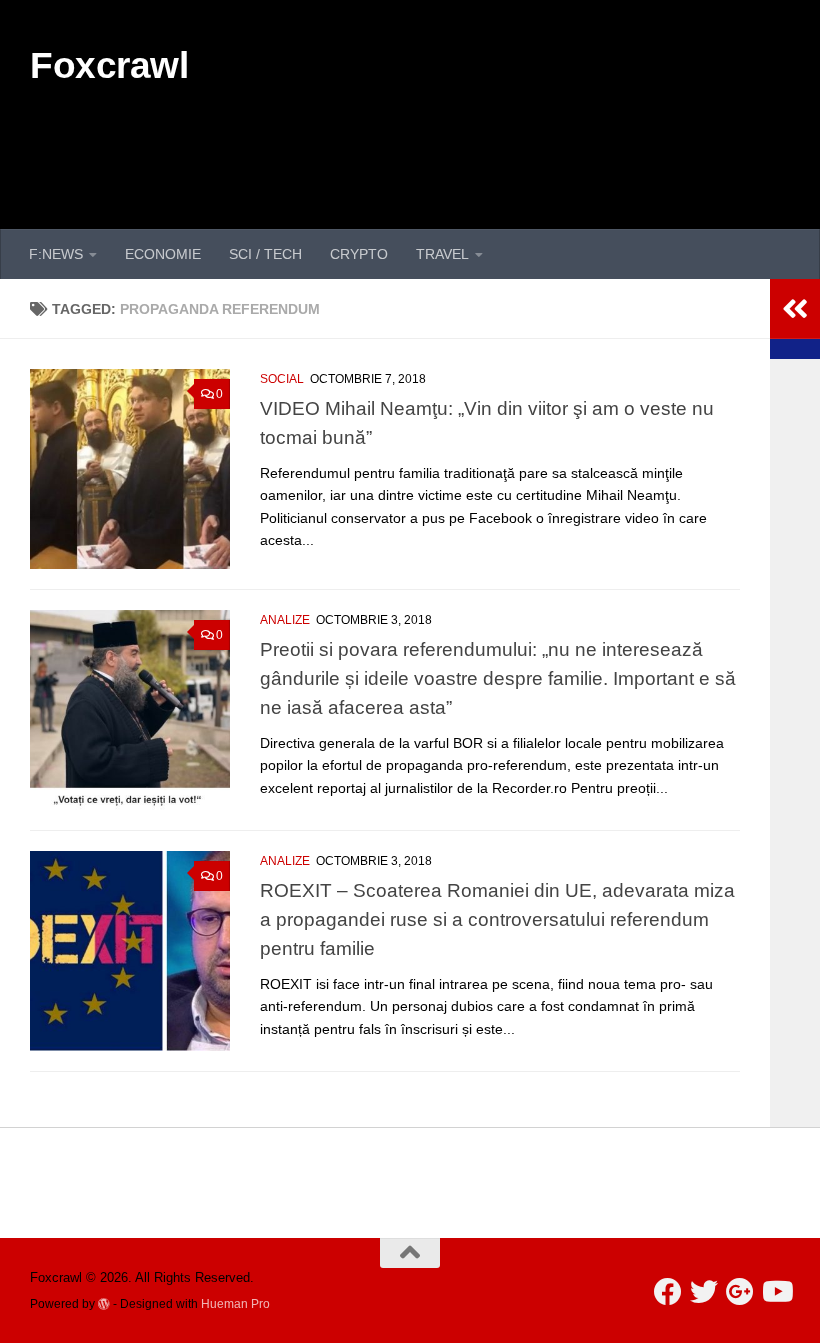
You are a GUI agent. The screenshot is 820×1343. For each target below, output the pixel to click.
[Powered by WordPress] (104, 1304)
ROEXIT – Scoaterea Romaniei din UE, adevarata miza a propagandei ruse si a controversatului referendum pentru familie (497, 919)
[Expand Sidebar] (795, 309)
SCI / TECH (265, 254)
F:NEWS (56, 254)
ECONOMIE (163, 254)
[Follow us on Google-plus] (740, 1292)
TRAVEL (442, 254)
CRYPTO (359, 254)
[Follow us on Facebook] (668, 1292)
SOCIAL (282, 379)
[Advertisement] (426, 148)
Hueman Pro (235, 1303)
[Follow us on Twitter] (704, 1292)
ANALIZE (285, 620)
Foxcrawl (109, 65)
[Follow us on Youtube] (776, 1292)
